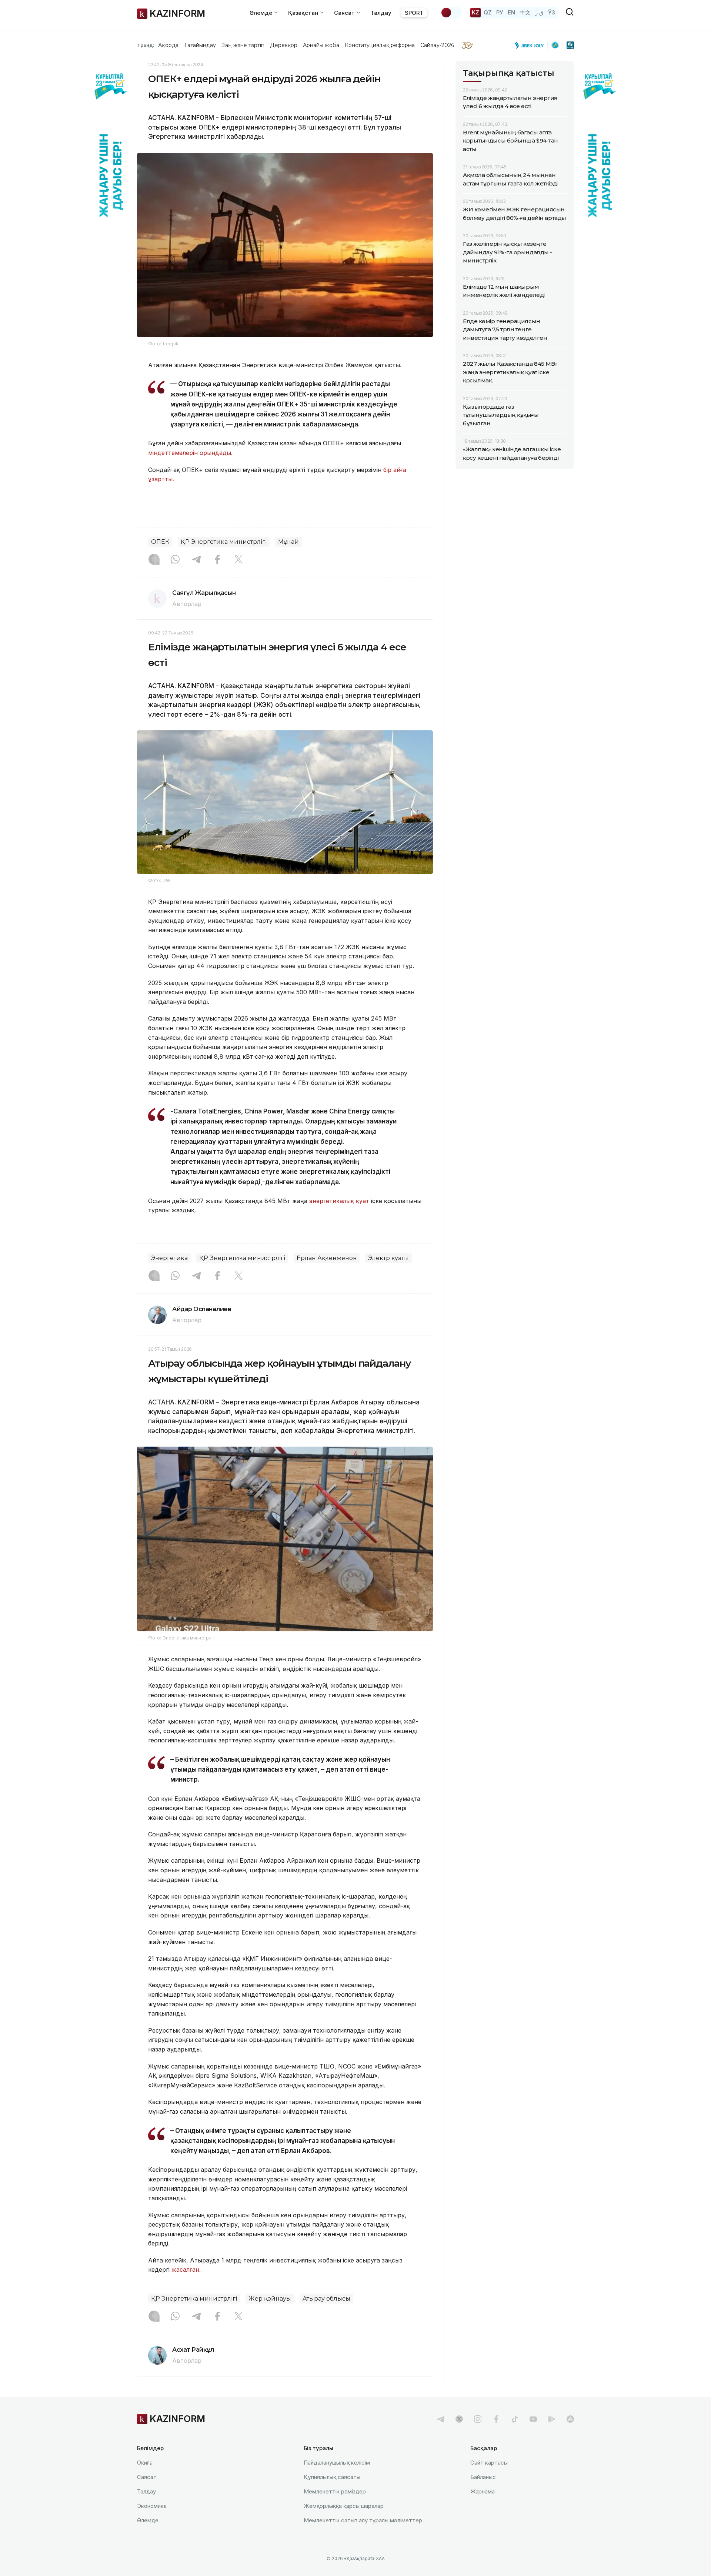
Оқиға (145, 2463)
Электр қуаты (388, 1258)
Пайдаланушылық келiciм (337, 2463)
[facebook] (496, 2419)
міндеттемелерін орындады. (190, 453)
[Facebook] (217, 560)
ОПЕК (160, 542)
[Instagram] (154, 560)
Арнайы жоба (321, 45)
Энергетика (169, 1258)
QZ (488, 12)
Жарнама (483, 2491)
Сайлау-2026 (437, 45)
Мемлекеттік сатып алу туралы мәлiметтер (363, 2520)
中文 (525, 12)
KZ (475, 12)
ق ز (539, 12)
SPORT (414, 13)
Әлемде (148, 2520)
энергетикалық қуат (340, 1201)
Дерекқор (284, 45)
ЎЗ (552, 12)
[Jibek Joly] (531, 45)
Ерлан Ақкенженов (327, 1258)
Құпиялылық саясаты (332, 2477)
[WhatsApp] (175, 560)
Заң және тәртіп (243, 45)
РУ (500, 12)
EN (511, 12)
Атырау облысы (326, 2299)
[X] (238, 560)
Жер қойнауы (270, 2299)
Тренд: (146, 45)
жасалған (185, 2270)
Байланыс (483, 2477)
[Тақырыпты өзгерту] (451, 13)
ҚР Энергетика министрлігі (224, 542)
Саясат (147, 2477)
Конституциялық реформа (380, 45)
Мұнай (288, 542)
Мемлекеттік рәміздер (335, 2491)
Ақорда (168, 45)
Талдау (381, 13)
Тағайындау (200, 45)
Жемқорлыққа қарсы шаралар (344, 2506)
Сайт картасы (489, 2463)
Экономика (152, 2506)
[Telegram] (196, 560)
